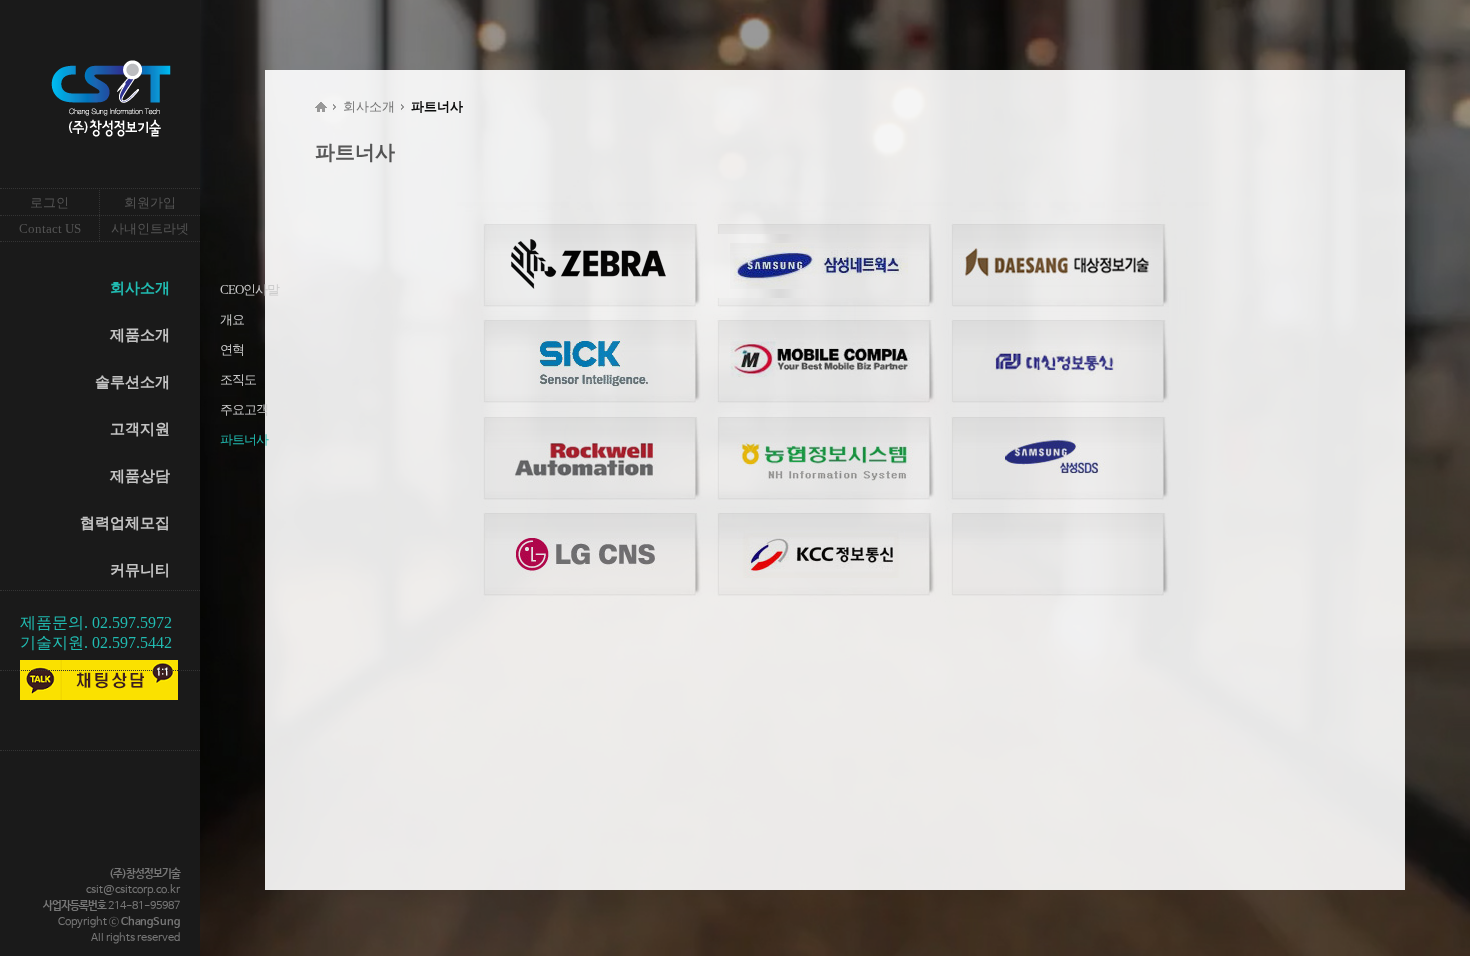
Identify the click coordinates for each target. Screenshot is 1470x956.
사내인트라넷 (150, 228)
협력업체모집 (125, 523)
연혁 (232, 349)
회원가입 (150, 202)
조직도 (238, 379)
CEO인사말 (249, 289)
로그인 (49, 202)
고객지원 (140, 429)
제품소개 (140, 335)
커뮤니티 (140, 570)
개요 (232, 319)
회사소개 (140, 288)
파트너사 (244, 439)
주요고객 (244, 409)
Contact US (50, 228)
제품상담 (140, 476)
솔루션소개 (132, 382)
